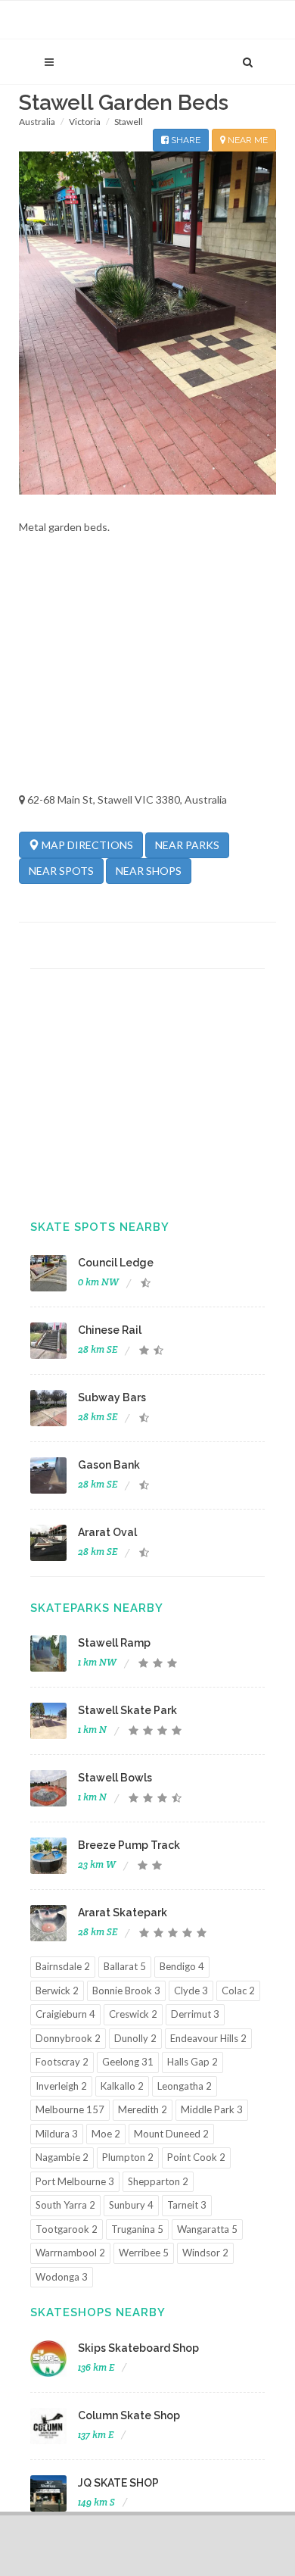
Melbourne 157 (70, 2109)
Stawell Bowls (115, 1778)
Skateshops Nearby (98, 2312)
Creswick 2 (133, 2014)
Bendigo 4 (182, 1966)
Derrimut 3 (195, 2014)
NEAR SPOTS (61, 871)
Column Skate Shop (129, 2415)
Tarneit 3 (187, 2205)
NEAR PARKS (187, 845)
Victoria (85, 122)
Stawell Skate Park (127, 1710)
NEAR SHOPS (149, 871)
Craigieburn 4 (65, 2014)
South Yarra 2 (65, 2205)
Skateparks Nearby (97, 1608)
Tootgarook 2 (67, 2229)
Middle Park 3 (212, 2109)
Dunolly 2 (135, 2038)
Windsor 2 (205, 2253)
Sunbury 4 (131, 2205)
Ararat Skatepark (123, 1912)
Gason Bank (109, 1465)
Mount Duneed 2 (171, 2134)
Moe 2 (106, 2134)
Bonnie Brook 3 (126, 1991)
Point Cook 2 (196, 2157)
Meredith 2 (143, 2109)
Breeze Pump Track (129, 1845)
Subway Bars (112, 1397)
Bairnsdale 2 (63, 1966)
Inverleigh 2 (61, 2086)
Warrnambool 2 (70, 2253)
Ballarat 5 (125, 1966)
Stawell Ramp (114, 1643)
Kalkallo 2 (122, 2086)
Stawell (129, 122)
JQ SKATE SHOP (118, 2483)
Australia (37, 122)
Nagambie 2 (62, 2157)
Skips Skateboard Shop (138, 2348)
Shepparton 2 (158, 2181)
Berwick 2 (57, 1991)
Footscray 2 (62, 2062)
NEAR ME (247, 140)
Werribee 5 (144, 2253)
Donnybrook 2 (68, 2038)
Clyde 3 (191, 1991)
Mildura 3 (57, 2134)
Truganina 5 (137, 2229)
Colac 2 (238, 1991)
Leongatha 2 (185, 2086)
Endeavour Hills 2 (208, 2038)
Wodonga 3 (62, 2277)
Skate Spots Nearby (100, 1227)
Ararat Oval (107, 1532)
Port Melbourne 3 (75, 2181)
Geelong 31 (128, 2062)
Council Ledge (116, 1263)
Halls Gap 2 (193, 2062)
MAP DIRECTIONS (86, 845)
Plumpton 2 (128, 2157)
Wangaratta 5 (207, 2229)
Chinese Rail (110, 1330)
